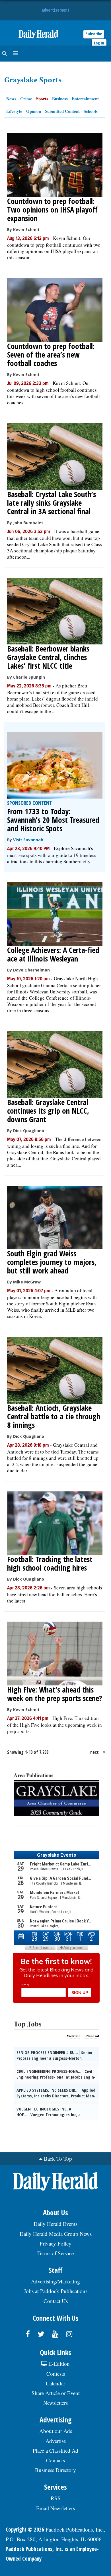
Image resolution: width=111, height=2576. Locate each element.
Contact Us (56, 2301)
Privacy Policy (55, 2243)
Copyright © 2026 (25, 2530)
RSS (56, 2498)
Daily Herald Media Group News (56, 2234)
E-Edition (58, 2364)
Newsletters (55, 2403)
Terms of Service (55, 2253)
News (11, 99)
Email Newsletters (55, 2508)
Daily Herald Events (55, 2224)
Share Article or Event (56, 2393)
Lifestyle (14, 111)
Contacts (55, 2460)
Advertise (56, 2441)
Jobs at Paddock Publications (56, 2291)
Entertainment (85, 99)
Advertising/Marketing (55, 2281)
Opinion (34, 111)
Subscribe (94, 34)
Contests (56, 2374)
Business (60, 99)
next (94, 1752)
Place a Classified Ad (55, 2451)
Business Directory (55, 2470)
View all (73, 2036)
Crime (26, 99)
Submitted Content (62, 111)
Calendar (55, 2383)
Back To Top (58, 2158)
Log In (99, 43)
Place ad (92, 2036)
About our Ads (56, 2431)
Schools (91, 111)
